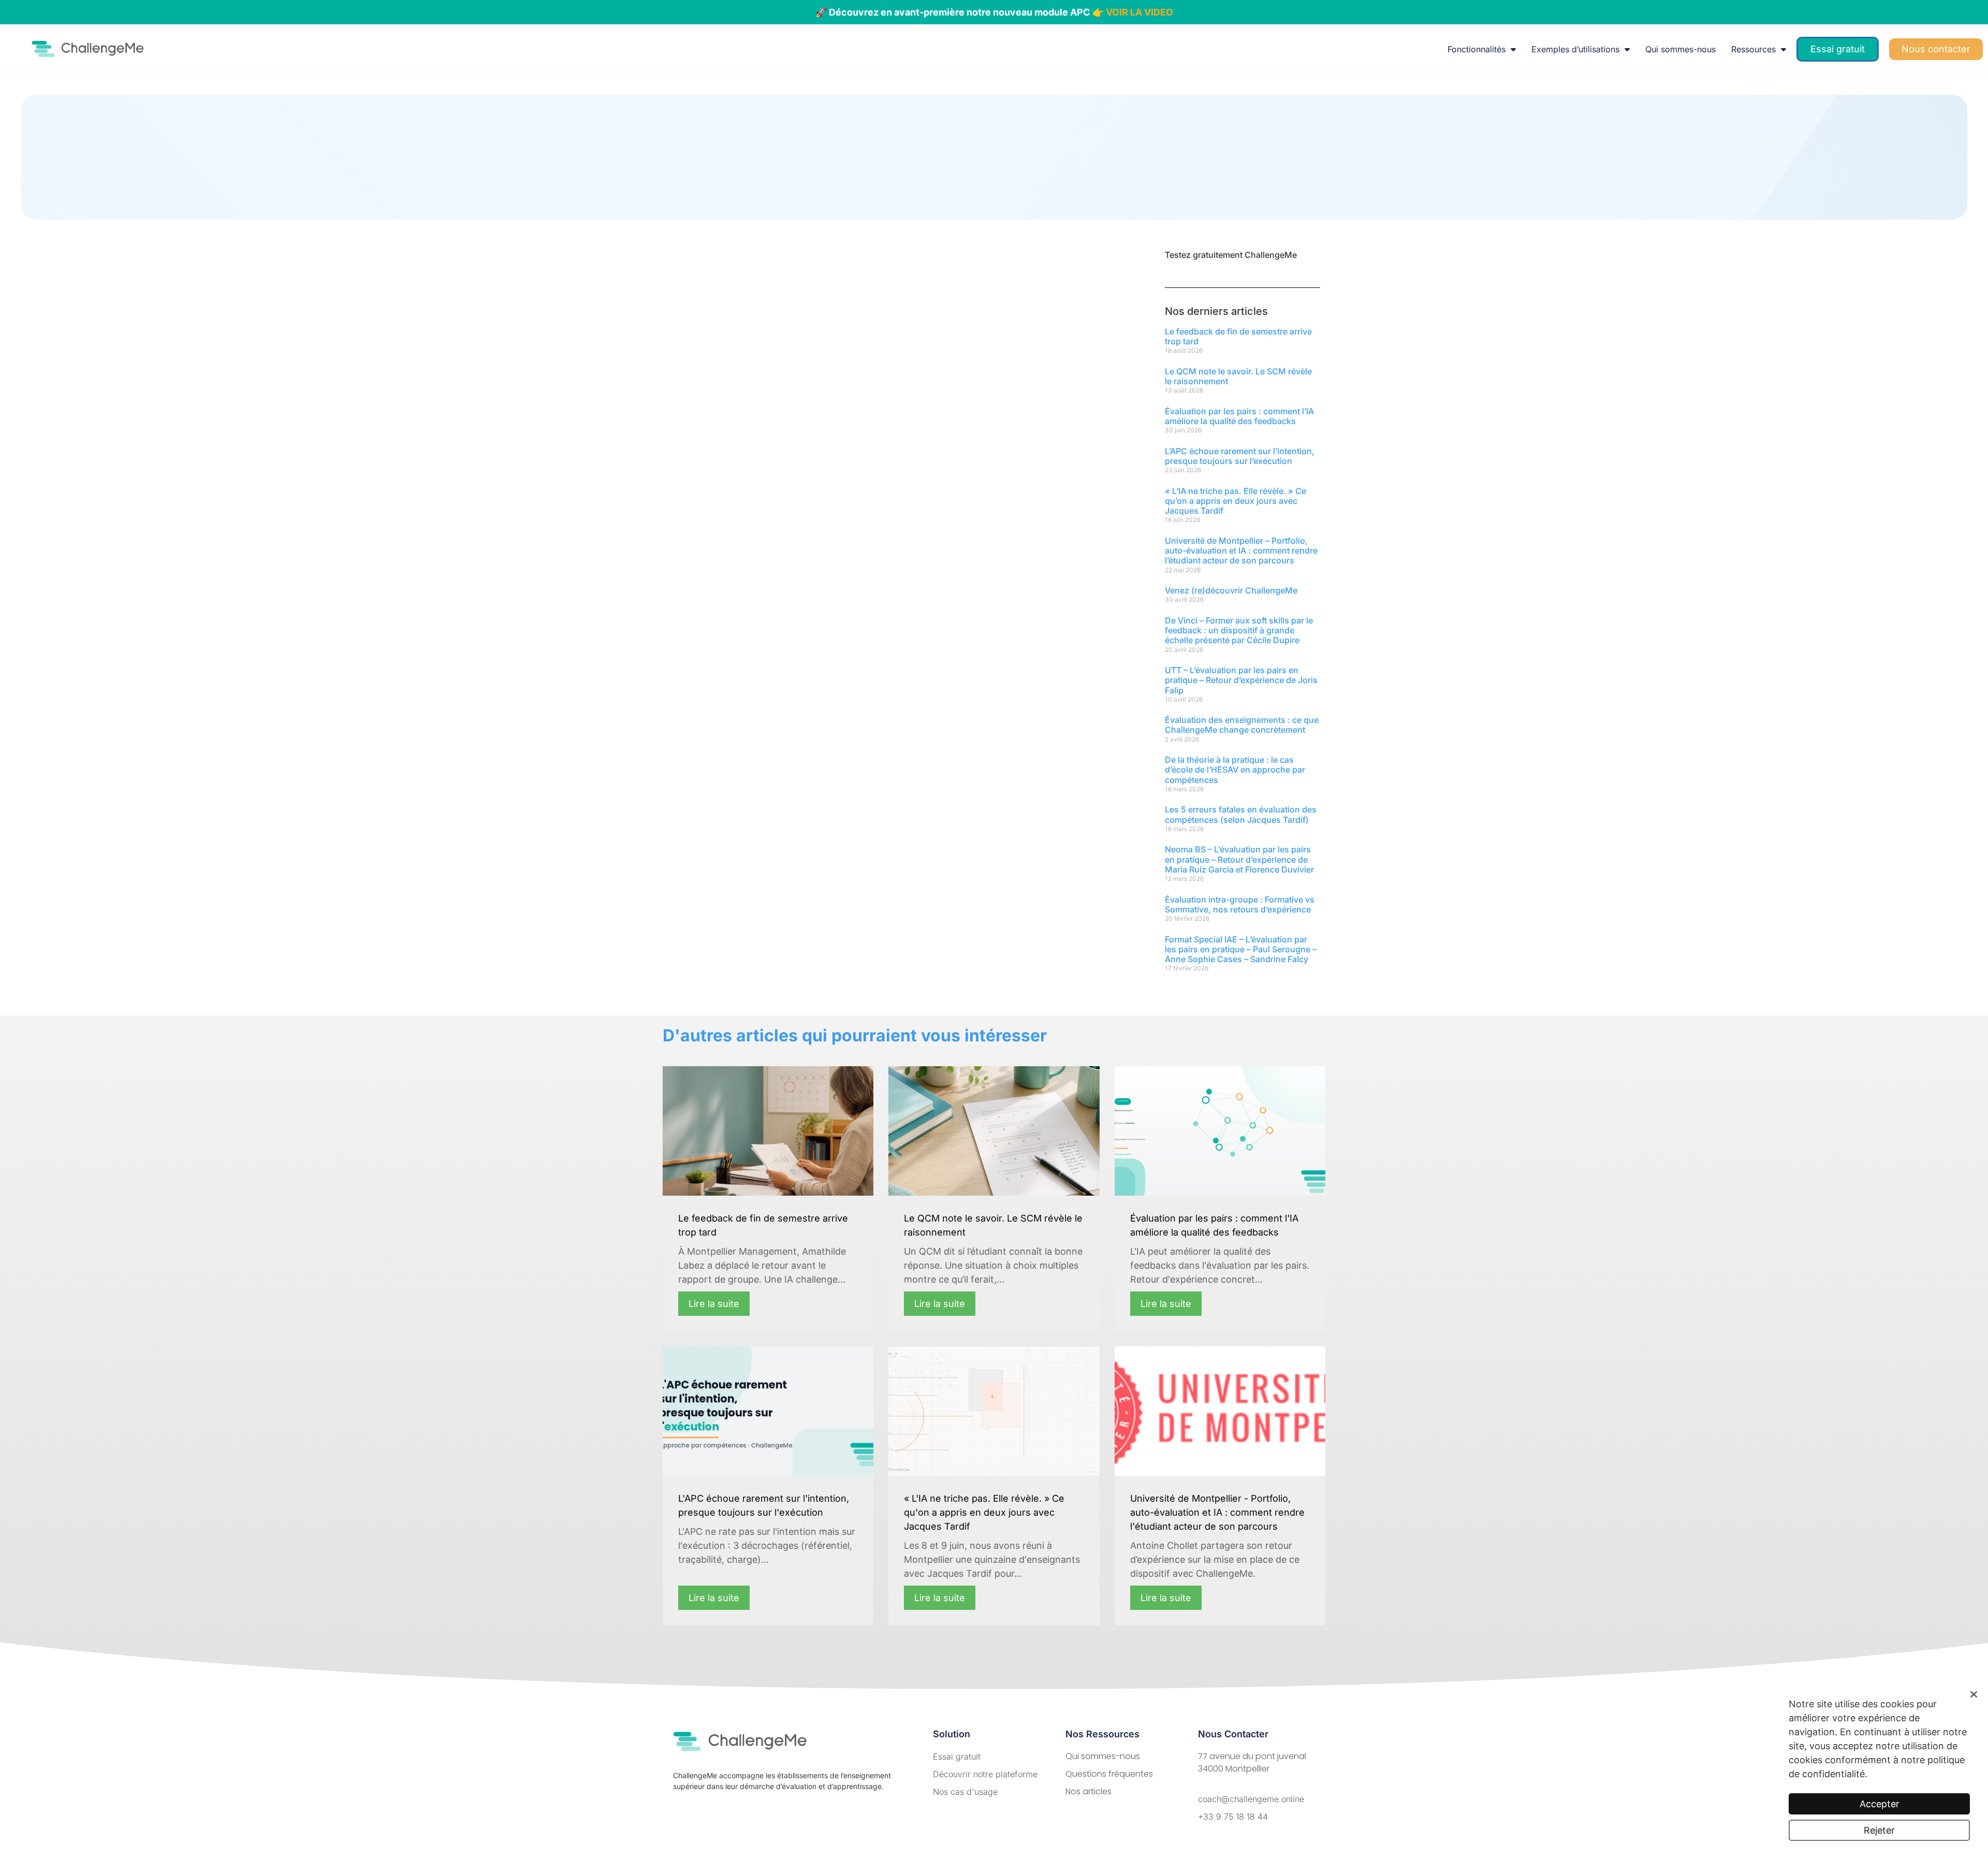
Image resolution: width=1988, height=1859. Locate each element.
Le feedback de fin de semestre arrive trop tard (1238, 336)
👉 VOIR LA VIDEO (1133, 12)
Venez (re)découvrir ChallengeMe (1231, 590)
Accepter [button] (1880, 1804)
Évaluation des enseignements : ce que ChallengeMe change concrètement (1242, 725)
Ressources (1753, 49)
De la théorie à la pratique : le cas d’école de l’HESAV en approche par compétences (1235, 769)
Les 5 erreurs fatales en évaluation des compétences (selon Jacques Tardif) (1241, 814)
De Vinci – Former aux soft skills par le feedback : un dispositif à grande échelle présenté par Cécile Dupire (1239, 630)
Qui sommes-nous (1680, 49)
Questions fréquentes (1109, 1774)
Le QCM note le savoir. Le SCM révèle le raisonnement (1238, 376)
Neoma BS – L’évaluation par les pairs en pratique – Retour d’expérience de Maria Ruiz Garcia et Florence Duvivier (1239, 859)
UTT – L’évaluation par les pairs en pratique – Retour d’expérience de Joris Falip (1241, 680)
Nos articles (1088, 1791)
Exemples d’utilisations (1575, 49)
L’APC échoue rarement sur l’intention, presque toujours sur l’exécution (1240, 456)
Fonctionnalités (1477, 49)
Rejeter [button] (1879, 1830)
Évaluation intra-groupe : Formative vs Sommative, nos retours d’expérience (1240, 904)
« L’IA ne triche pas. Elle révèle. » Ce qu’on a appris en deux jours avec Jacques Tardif (1236, 501)
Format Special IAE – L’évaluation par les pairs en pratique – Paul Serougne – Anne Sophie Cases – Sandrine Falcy (1241, 949)
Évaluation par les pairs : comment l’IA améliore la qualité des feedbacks (1239, 416)
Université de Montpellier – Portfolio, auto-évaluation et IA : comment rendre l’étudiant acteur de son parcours (1241, 550)
